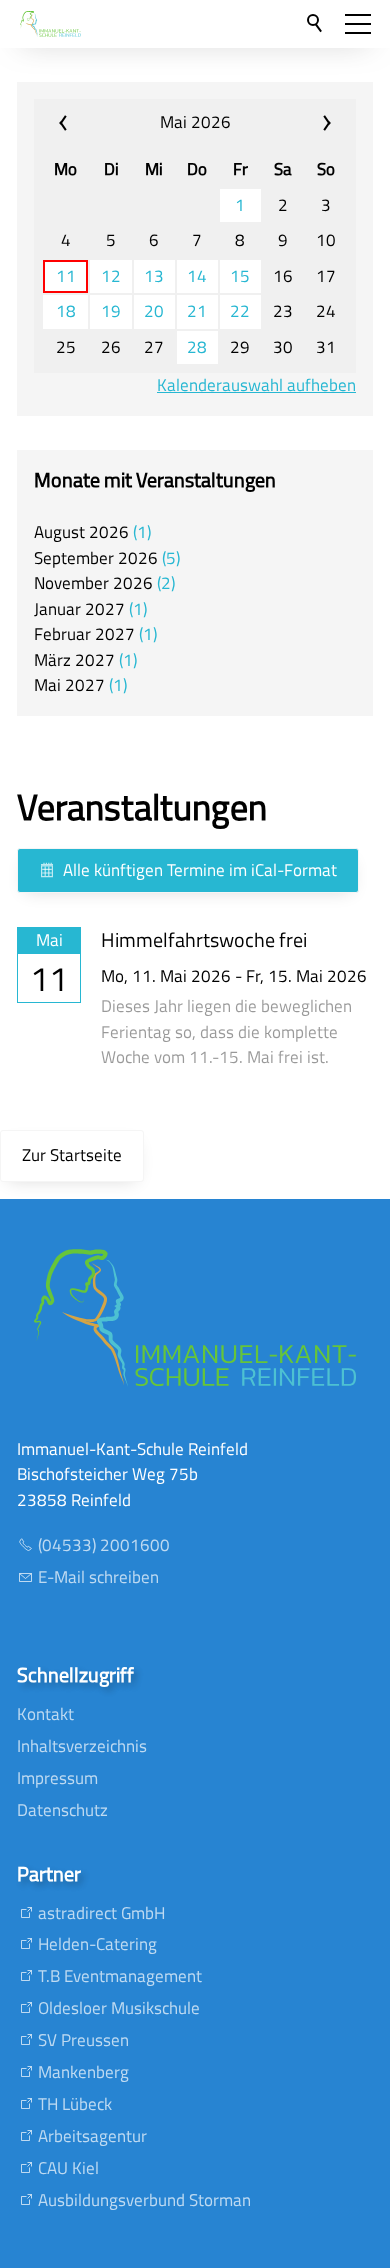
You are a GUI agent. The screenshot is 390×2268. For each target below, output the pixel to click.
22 (240, 311)
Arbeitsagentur (92, 2136)
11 (66, 276)
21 (197, 311)
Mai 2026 (195, 122)
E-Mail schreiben (98, 1577)
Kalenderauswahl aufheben (256, 385)
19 (111, 311)
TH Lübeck (75, 2104)
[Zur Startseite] (50, 24)
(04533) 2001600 (104, 1545)
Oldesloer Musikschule (119, 2008)
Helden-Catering (97, 1944)
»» (301, 123)
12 (111, 276)
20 (154, 311)
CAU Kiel (68, 2168)
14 (197, 276)
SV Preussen (83, 2040)
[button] (358, 24)
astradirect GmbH (101, 1913)
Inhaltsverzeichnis (82, 1746)
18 (66, 311)
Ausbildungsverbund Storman (144, 2200)
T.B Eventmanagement (120, 1976)
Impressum (57, 1778)
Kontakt (45, 1714)
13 (154, 276)
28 (197, 347)
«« (89, 123)
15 (240, 276)
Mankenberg (83, 2072)
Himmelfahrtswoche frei (204, 939)
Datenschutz (62, 1810)
